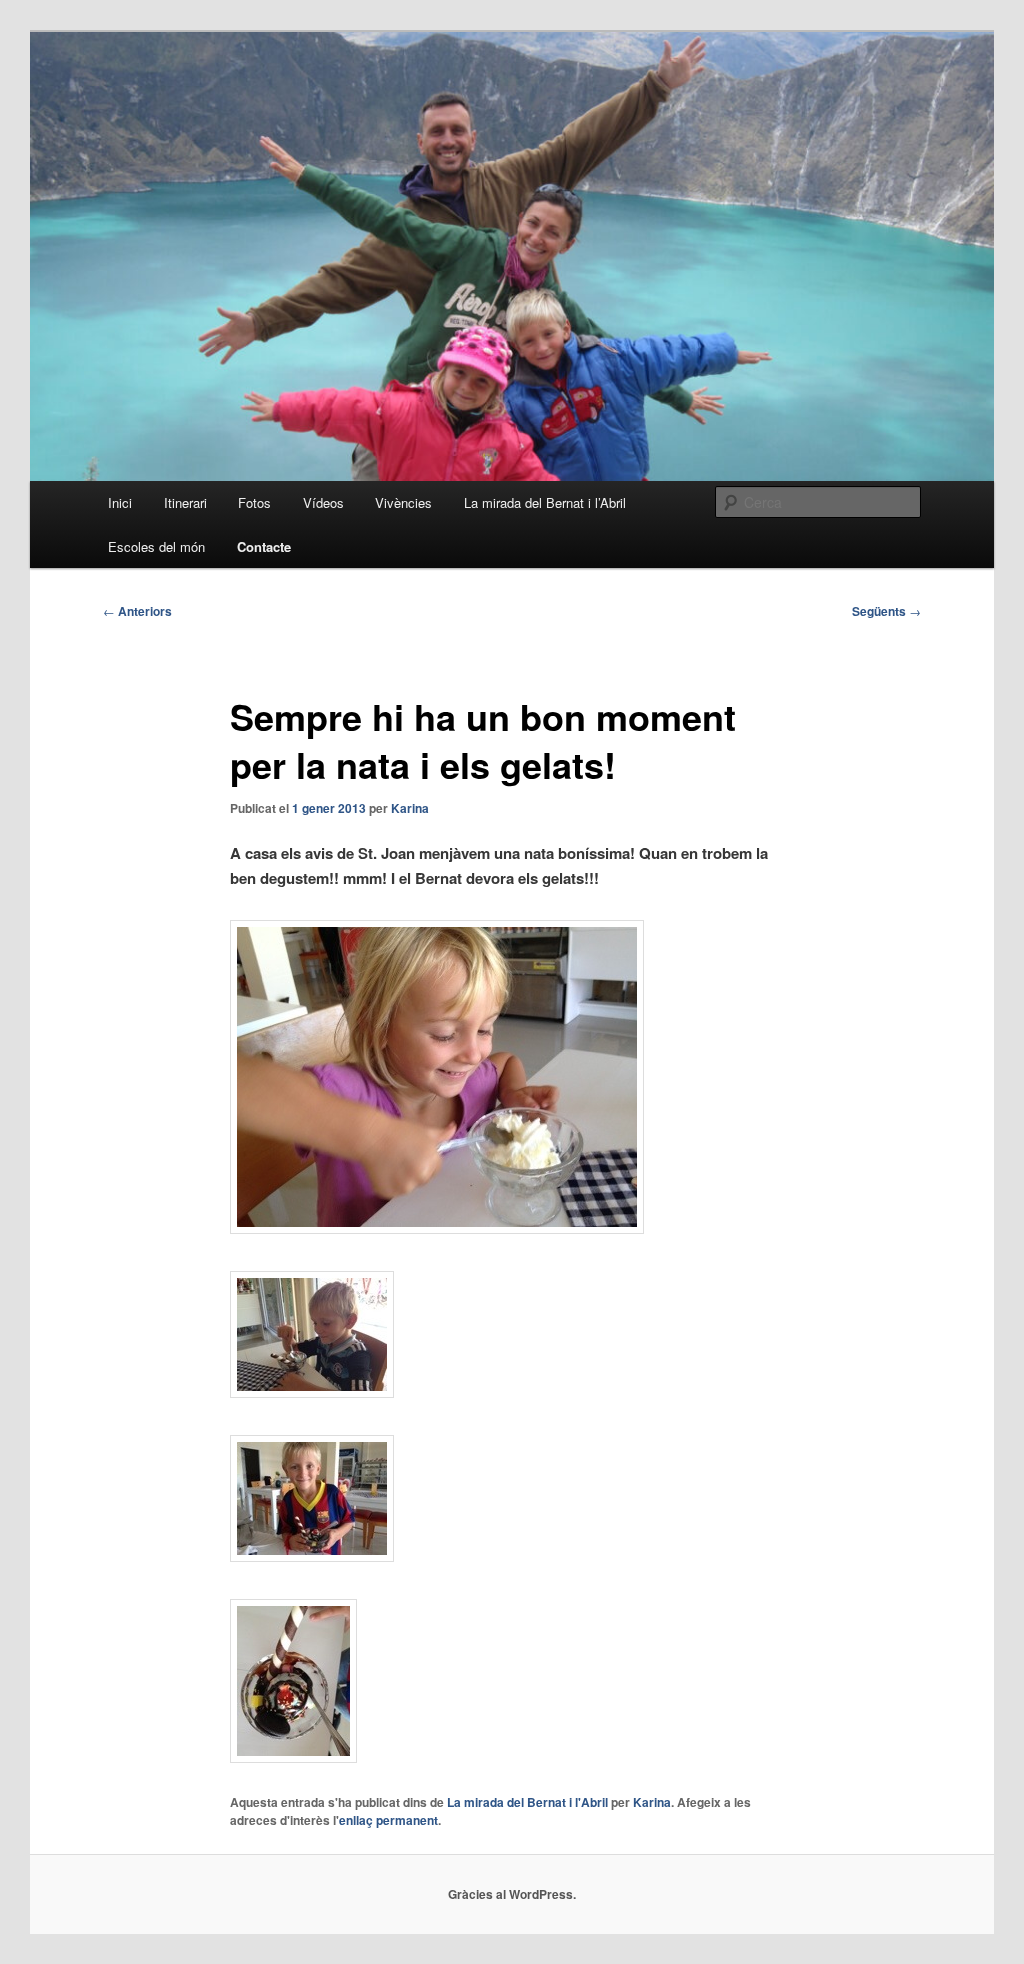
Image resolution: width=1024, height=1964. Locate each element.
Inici (120, 502)
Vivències (403, 502)
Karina (410, 808)
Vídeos (323, 502)
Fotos (254, 502)
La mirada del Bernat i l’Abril (545, 502)
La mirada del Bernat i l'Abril (527, 1802)
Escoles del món (156, 546)
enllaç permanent (388, 1820)
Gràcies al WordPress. (512, 1894)
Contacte (264, 546)
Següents (886, 611)
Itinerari (185, 502)
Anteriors (137, 611)
